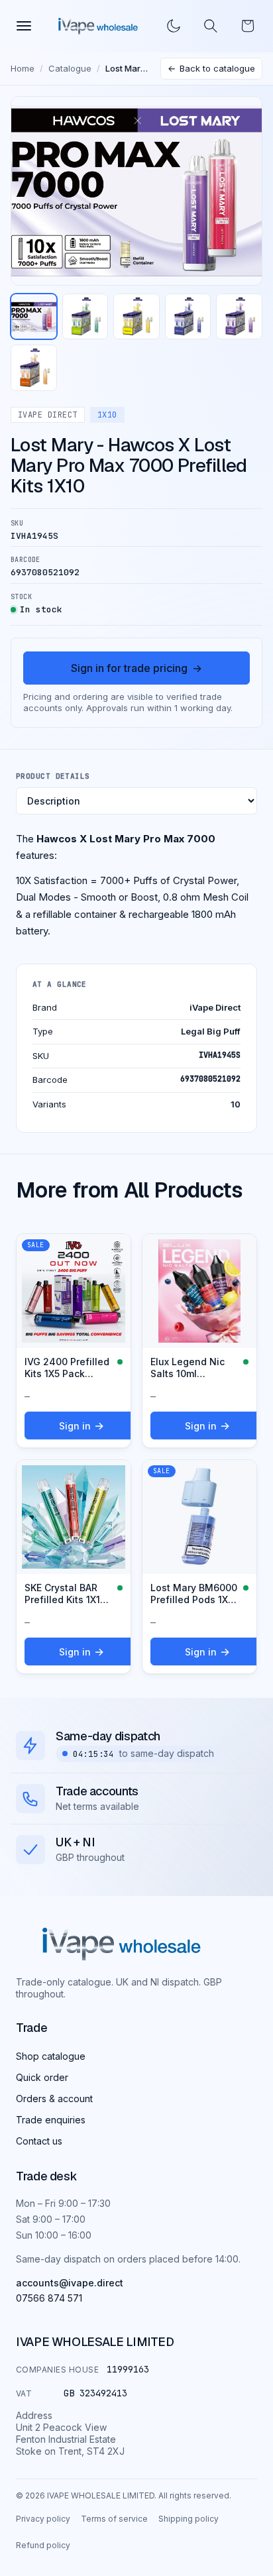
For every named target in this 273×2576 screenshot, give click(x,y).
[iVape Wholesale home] (98, 26)
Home (23, 68)
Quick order (42, 2077)
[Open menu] (24, 26)
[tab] (34, 317)
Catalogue (70, 68)
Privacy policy (43, 2519)
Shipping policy (189, 2519)
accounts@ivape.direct (70, 2283)
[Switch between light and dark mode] (174, 26)
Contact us (39, 2141)
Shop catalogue (51, 2056)
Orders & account (54, 2099)
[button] (211, 26)
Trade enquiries (51, 2120)
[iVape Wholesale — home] (122, 1944)
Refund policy (43, 2545)
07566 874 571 (49, 2298)
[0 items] (248, 26)
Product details (53, 776)
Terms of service (114, 2519)
